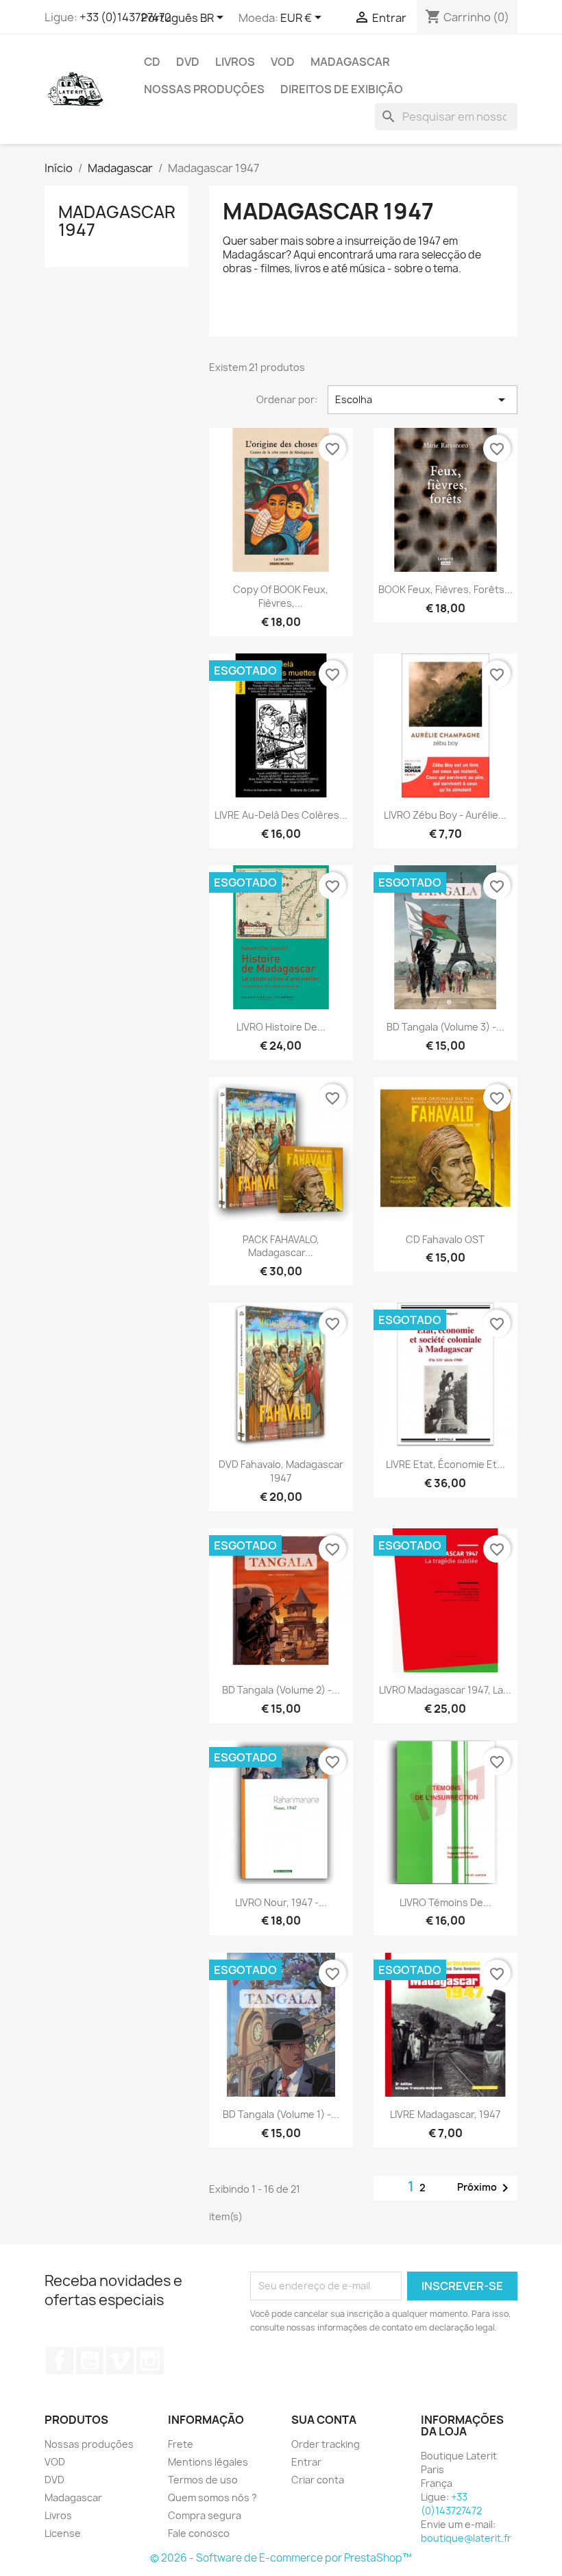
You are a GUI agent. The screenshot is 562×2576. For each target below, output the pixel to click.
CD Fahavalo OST (445, 1239)
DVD (188, 62)
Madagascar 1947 (117, 221)
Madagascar (350, 62)
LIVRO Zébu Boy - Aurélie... (445, 815)
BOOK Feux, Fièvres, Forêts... (445, 589)
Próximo (485, 2188)
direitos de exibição (342, 89)
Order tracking (326, 2444)
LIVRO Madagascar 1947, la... (445, 1690)
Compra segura (205, 2515)
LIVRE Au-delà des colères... (281, 815)
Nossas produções (204, 89)
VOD (283, 62)
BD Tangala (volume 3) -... (445, 1027)
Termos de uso (203, 2480)
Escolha (423, 400)
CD (152, 62)
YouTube (90, 2361)
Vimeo (120, 2361)
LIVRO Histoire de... (281, 1027)
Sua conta (324, 2420)
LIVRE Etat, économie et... (445, 1464)
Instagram (150, 2361)
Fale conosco (199, 2533)
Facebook (60, 2361)
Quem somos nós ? (212, 2497)
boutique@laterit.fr (466, 2538)
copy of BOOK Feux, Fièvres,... (281, 596)
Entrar (306, 2462)
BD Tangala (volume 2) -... (281, 1690)
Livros (235, 62)
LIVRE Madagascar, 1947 (445, 2114)
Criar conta (318, 2480)
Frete (181, 2444)
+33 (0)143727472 (125, 17)
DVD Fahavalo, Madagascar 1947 (281, 1471)
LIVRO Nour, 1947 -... (281, 1902)
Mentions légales (208, 2462)
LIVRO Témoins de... (445, 1902)
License (63, 2533)
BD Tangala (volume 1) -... (281, 2114)
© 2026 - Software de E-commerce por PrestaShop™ (281, 2558)
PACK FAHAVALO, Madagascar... (281, 1246)
